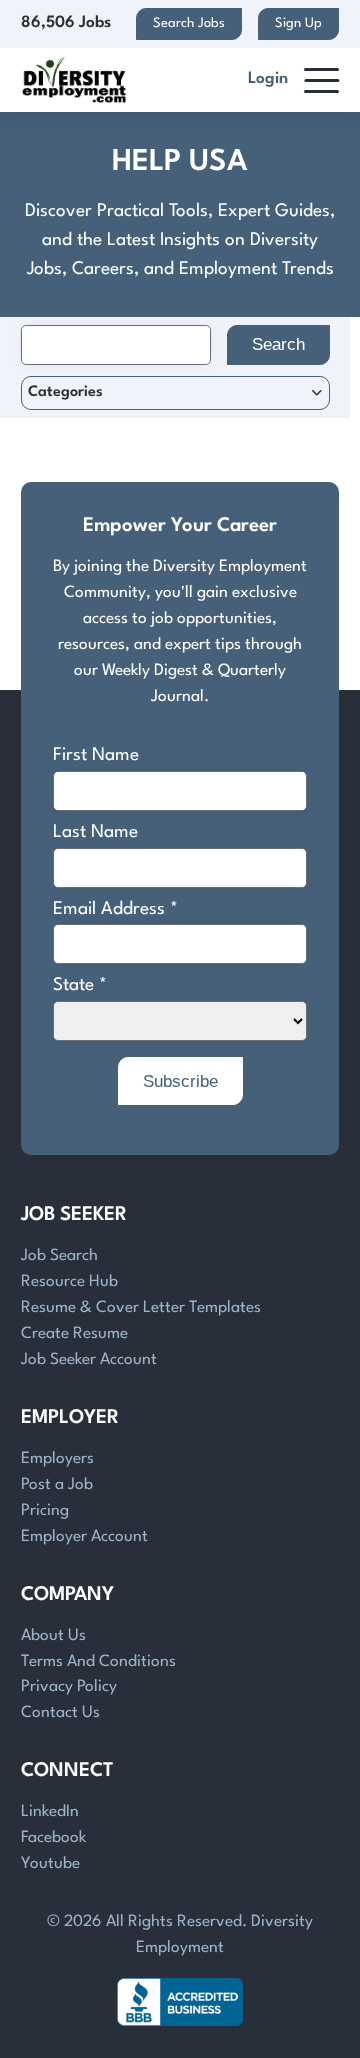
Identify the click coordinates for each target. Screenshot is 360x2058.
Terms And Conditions (98, 1662)
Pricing (45, 1511)
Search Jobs (189, 23)
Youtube (50, 1864)
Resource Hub (69, 1282)
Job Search (59, 1256)
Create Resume (74, 1334)
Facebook (53, 1838)
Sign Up (298, 23)
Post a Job (57, 1485)
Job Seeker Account (89, 1360)
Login (268, 79)
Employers (57, 1459)
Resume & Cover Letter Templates (141, 1308)
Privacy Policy (69, 1687)
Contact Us (60, 1713)
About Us (53, 1636)
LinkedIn (50, 1812)
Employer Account (84, 1537)
